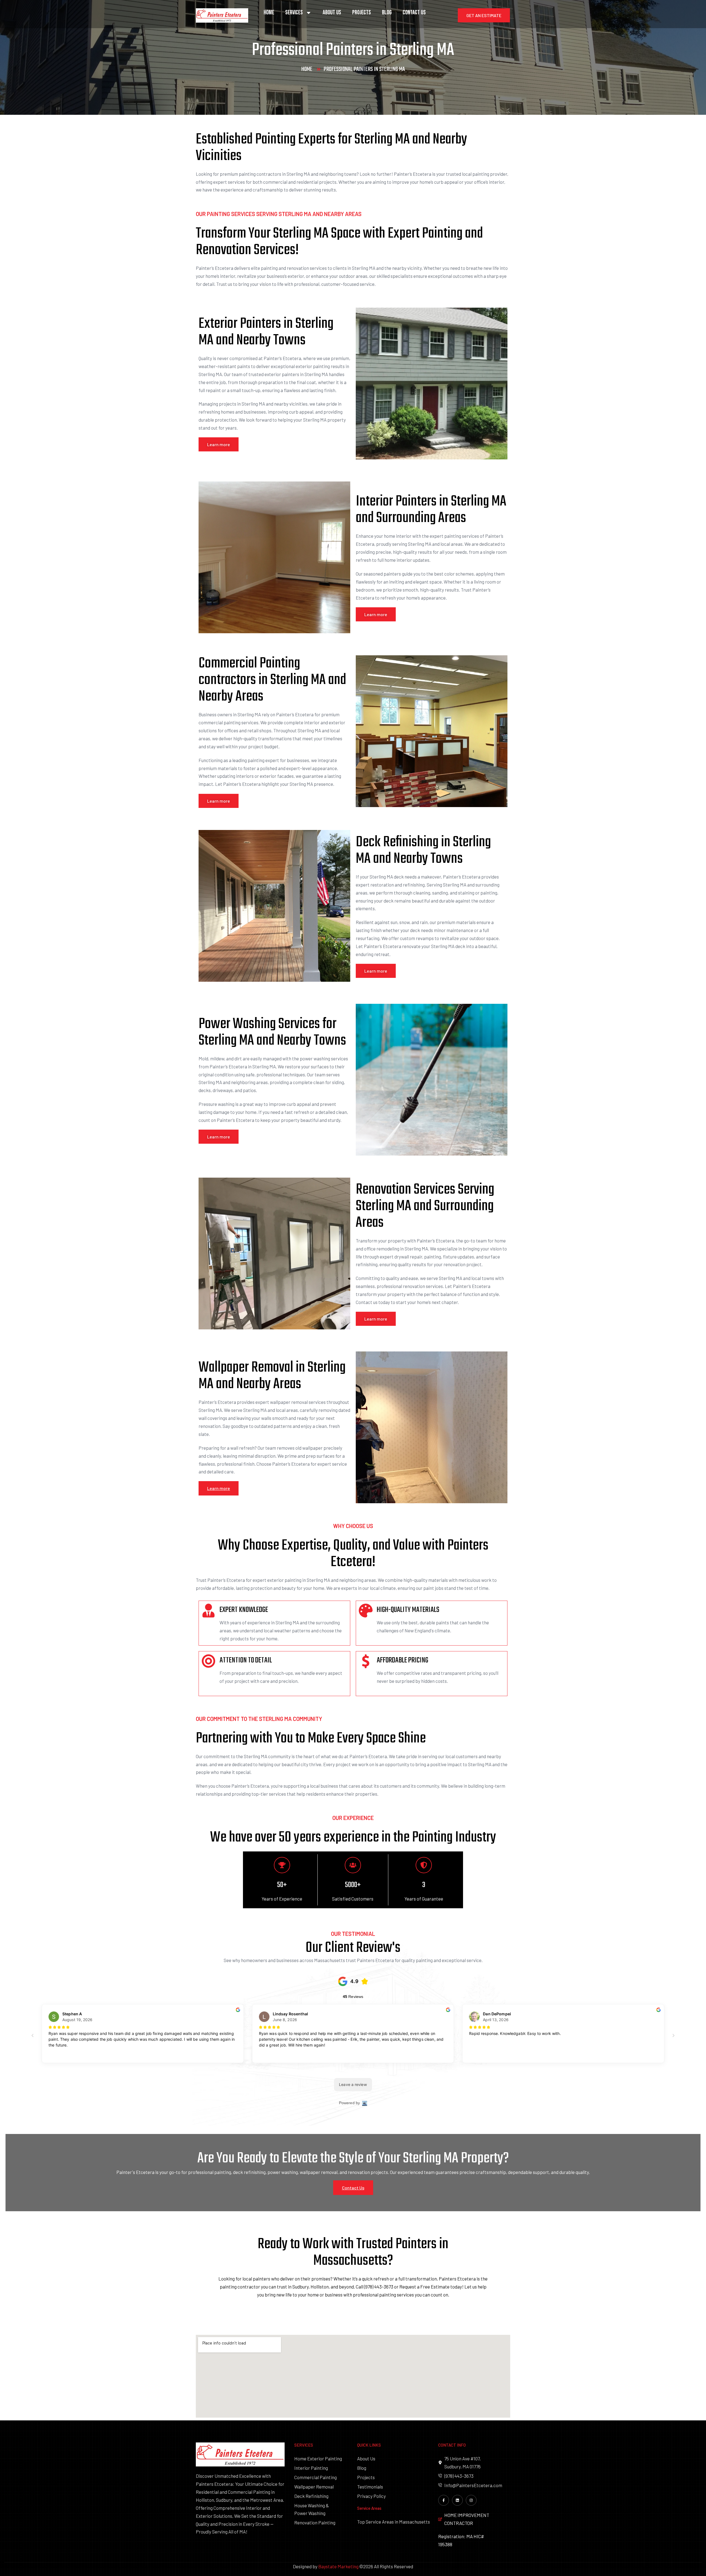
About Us (332, 13)
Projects (362, 13)
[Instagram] (471, 2500)
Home (269, 13)
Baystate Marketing (338, 2566)
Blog (387, 13)
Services (294, 13)
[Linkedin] (457, 2500)
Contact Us (414, 13)
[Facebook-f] (444, 2500)
